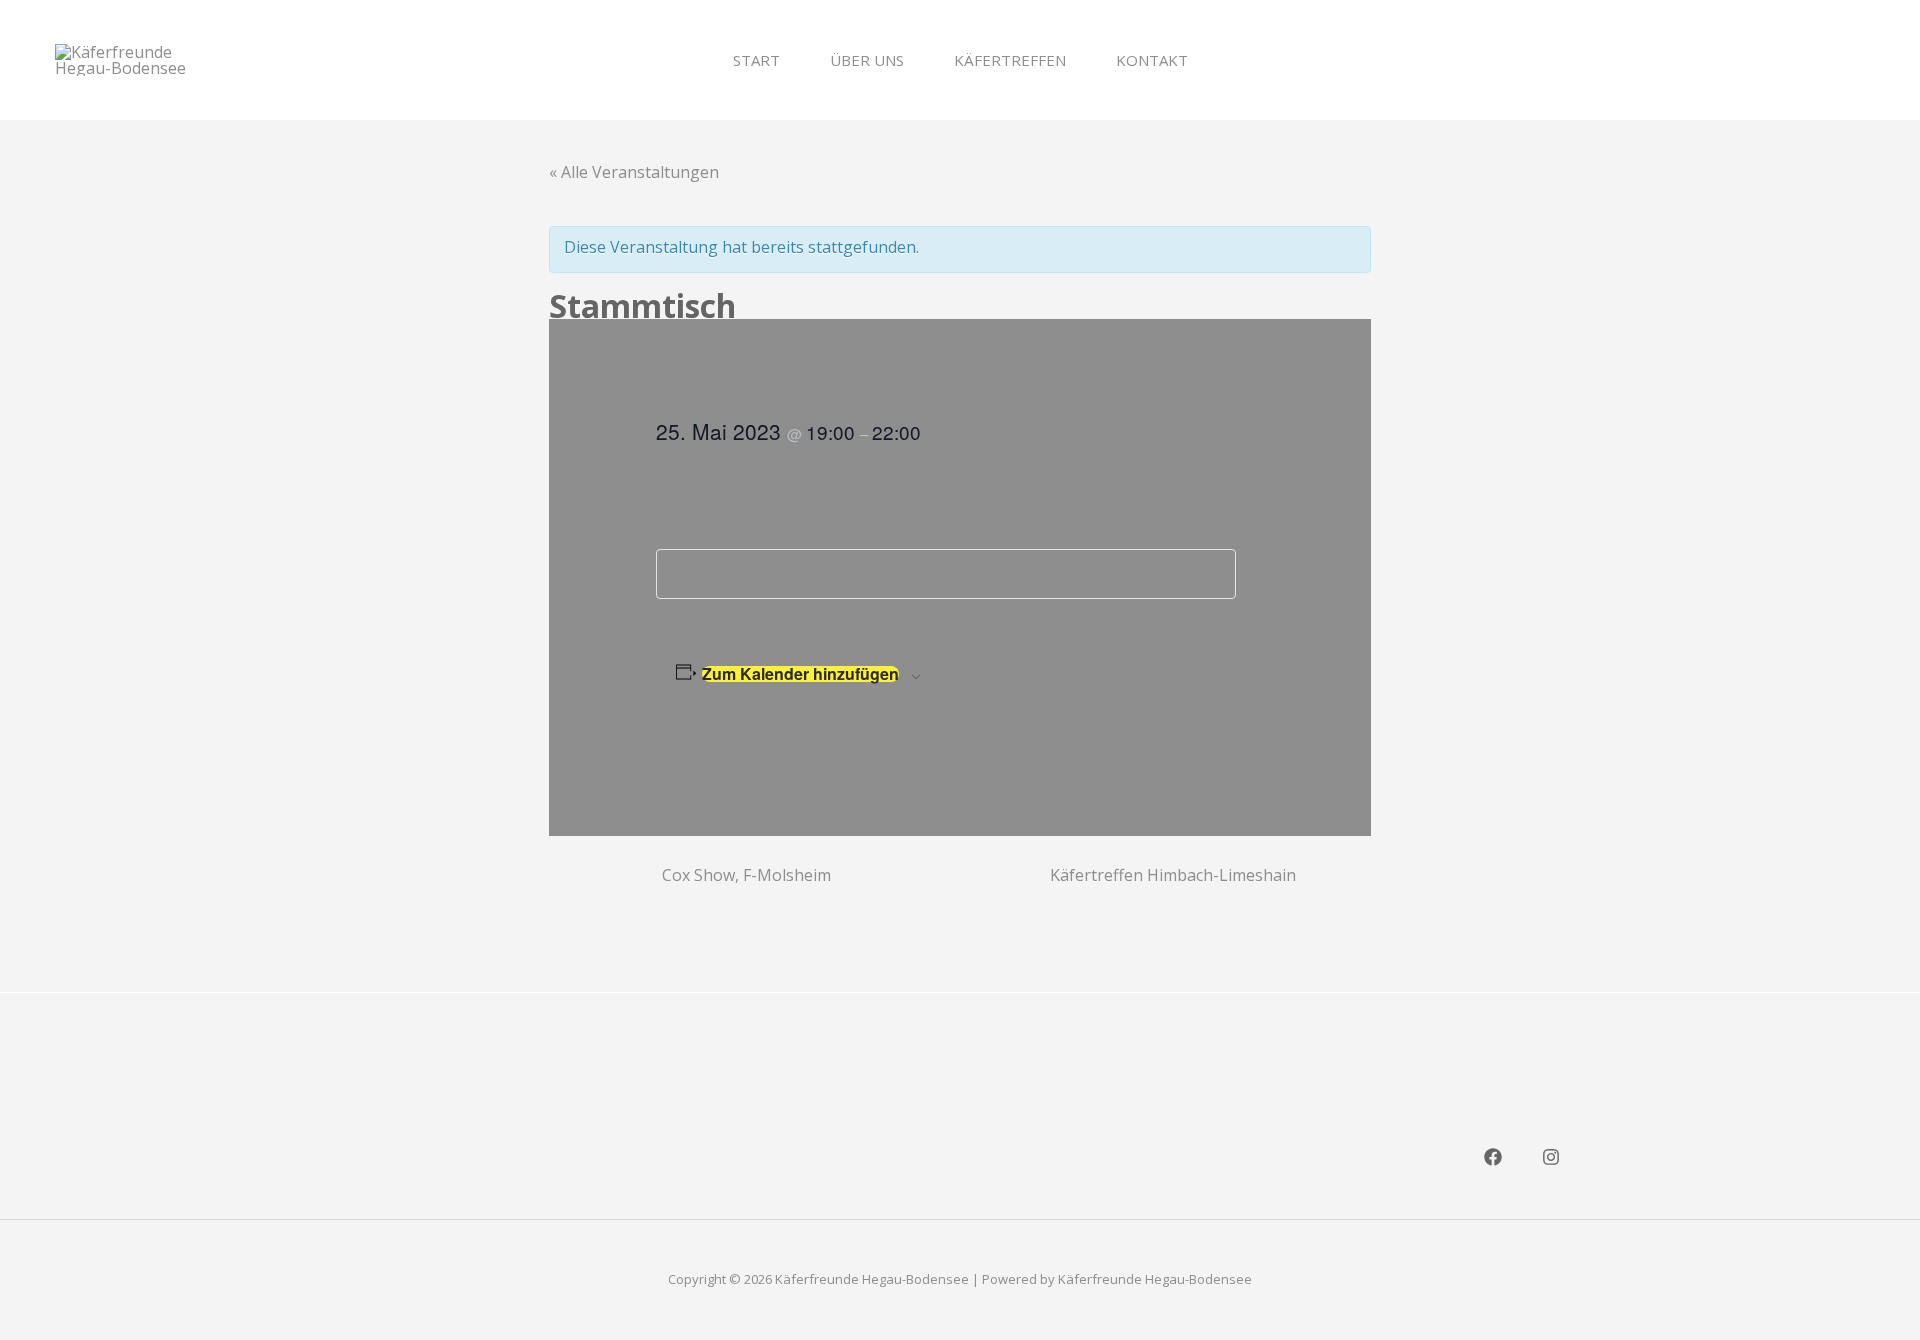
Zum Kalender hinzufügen (800, 674)
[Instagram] (1551, 1157)
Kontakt (1152, 60)
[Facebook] (1493, 1157)
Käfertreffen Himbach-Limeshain (1173, 875)
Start (756, 60)
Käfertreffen (1010, 60)
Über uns (867, 60)
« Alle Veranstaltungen (634, 172)
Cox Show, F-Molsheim (746, 875)
